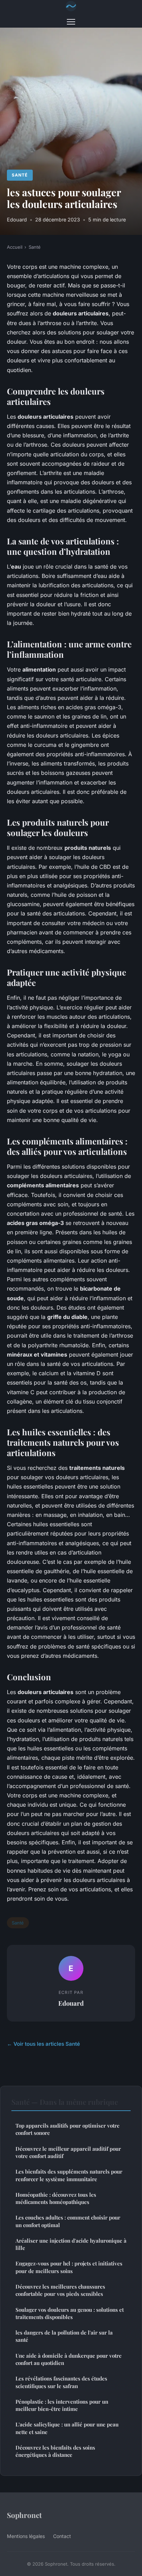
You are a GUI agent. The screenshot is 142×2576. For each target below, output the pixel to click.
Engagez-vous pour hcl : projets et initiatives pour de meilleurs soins (69, 2267)
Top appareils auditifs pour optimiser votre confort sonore (68, 2129)
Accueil (15, 247)
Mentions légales (26, 2536)
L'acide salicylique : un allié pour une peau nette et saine (67, 2428)
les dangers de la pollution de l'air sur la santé (64, 2336)
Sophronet (24, 2515)
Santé (20, 175)
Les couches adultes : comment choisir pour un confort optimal (68, 2221)
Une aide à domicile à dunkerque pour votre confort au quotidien (69, 2359)
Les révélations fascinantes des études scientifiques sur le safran (61, 2382)
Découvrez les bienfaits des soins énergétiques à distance (55, 2451)
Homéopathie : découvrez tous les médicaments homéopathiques (56, 2198)
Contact (62, 2536)
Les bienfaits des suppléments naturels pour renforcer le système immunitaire (69, 2175)
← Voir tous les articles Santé (43, 2044)
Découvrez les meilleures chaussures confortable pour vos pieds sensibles (60, 2290)
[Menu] (71, 22)
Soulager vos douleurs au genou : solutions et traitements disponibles (70, 2313)
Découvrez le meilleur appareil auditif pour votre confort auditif (68, 2152)
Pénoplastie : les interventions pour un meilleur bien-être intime (62, 2405)
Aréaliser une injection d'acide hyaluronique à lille (71, 2244)
